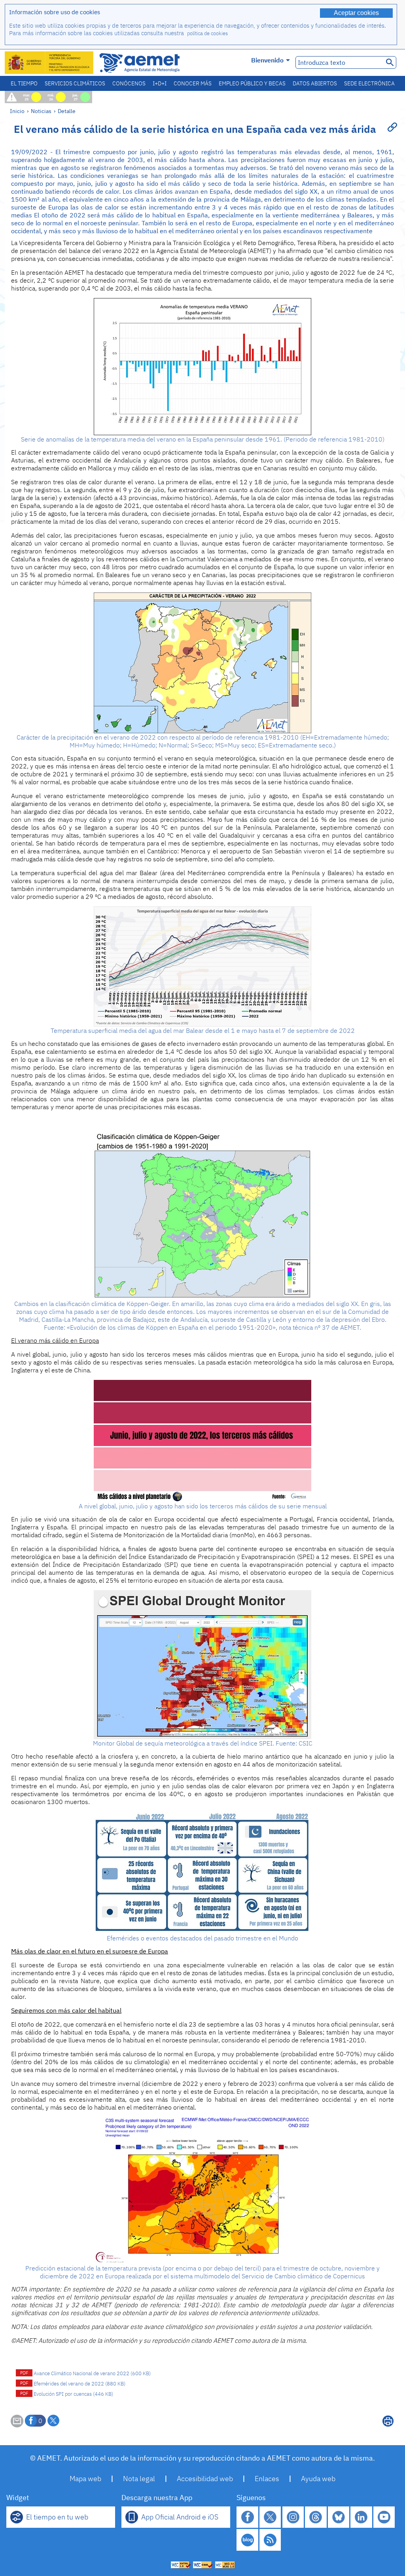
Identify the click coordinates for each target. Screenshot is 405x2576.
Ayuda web (318, 2479)
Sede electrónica (369, 83)
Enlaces (267, 2479)
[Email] (17, 2425)
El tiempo (24, 83)
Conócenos (129, 83)
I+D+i (160, 83)
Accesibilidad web (205, 2479)
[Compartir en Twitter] (53, 2421)
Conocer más (193, 83)
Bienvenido (267, 60)
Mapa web (85, 2479)
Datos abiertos (315, 83)
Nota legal (139, 2479)
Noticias (41, 111)
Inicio (17, 111)
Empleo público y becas (252, 83)
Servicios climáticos (75, 83)
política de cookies (207, 33)
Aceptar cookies (356, 13)
